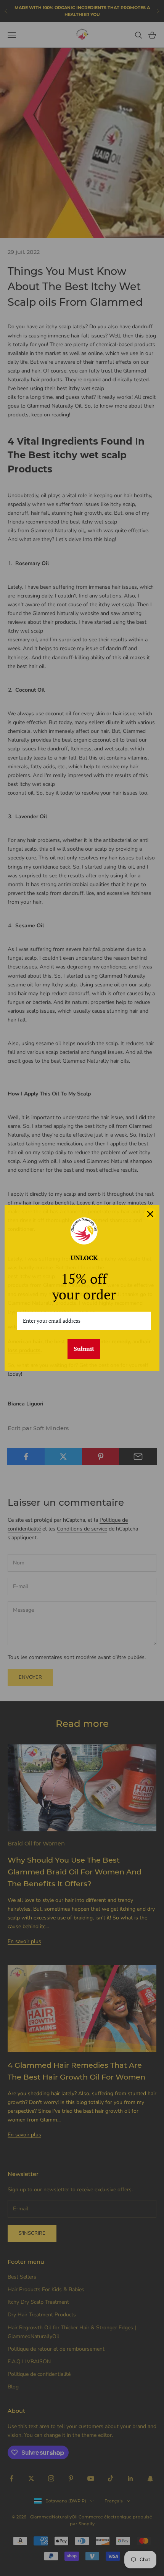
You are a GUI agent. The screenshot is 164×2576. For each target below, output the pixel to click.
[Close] (150, 1214)
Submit (84, 1349)
